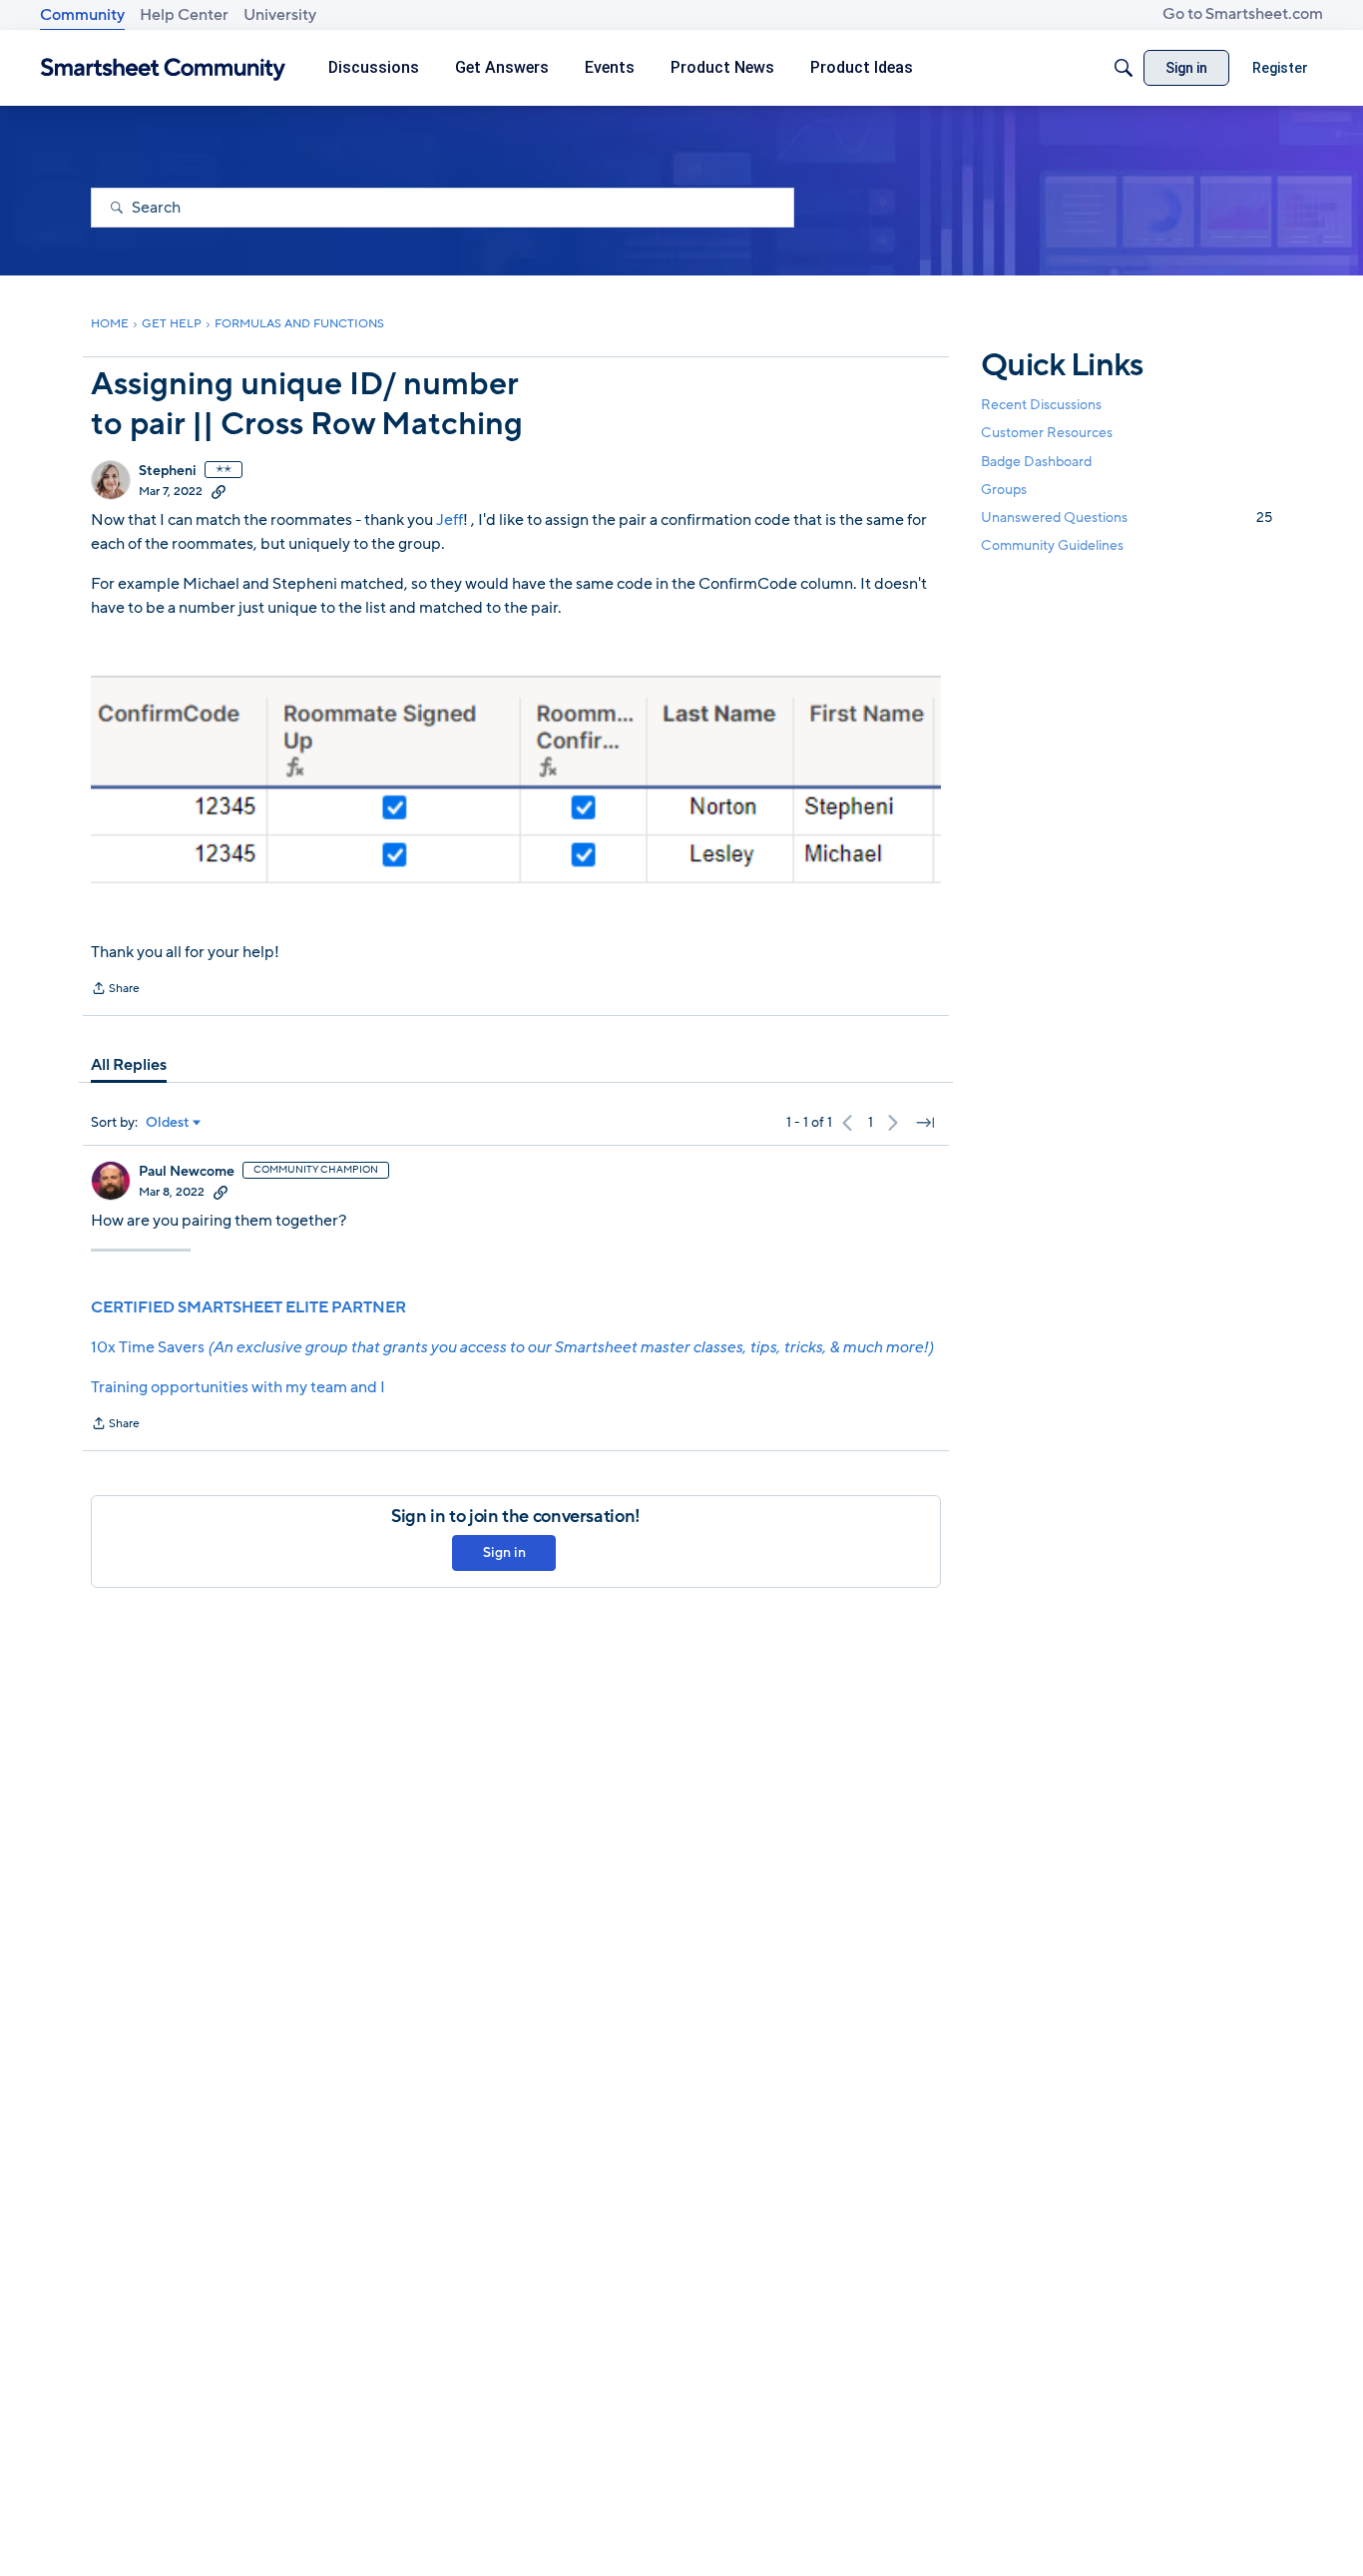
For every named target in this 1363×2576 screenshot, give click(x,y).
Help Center (184, 15)
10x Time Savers (512, 1347)
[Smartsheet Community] (163, 68)
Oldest (168, 1123)
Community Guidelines (1052, 545)
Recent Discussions (1041, 405)
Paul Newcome (187, 1172)
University (280, 15)
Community (82, 15)
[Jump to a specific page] (925, 1123)
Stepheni (168, 471)
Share (115, 990)
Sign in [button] (504, 1552)
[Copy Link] (219, 491)
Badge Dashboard (1036, 461)
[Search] (1124, 68)
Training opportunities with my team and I (238, 1387)
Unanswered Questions (1127, 517)
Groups (1004, 490)
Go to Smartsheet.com (1243, 14)
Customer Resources (1047, 433)
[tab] (129, 1065)
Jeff (450, 520)
